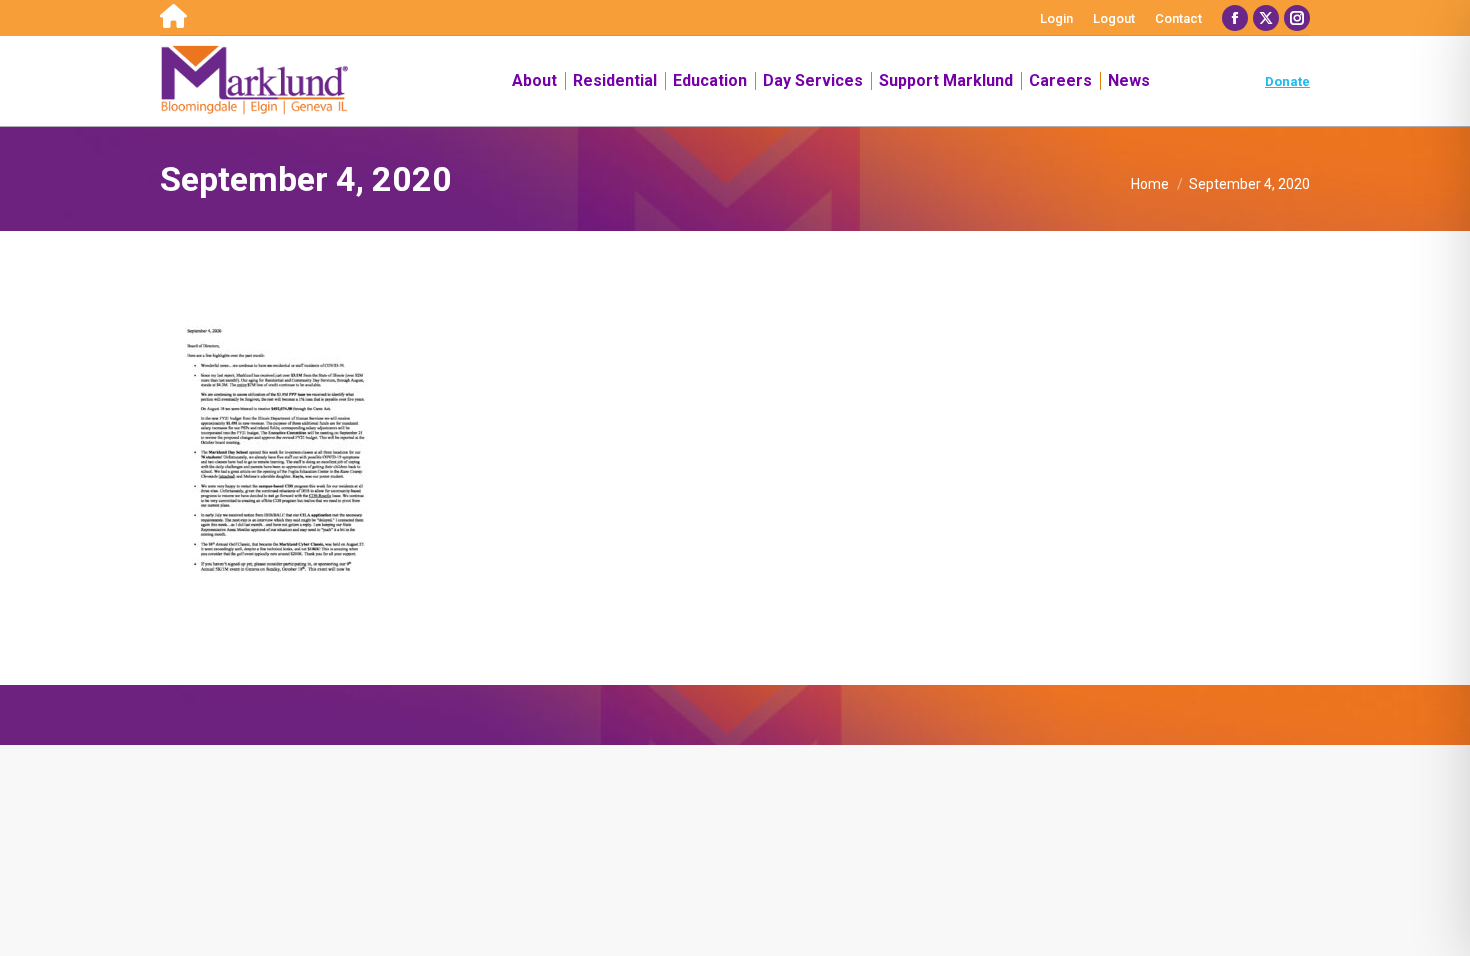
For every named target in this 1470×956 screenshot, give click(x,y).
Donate (1287, 81)
